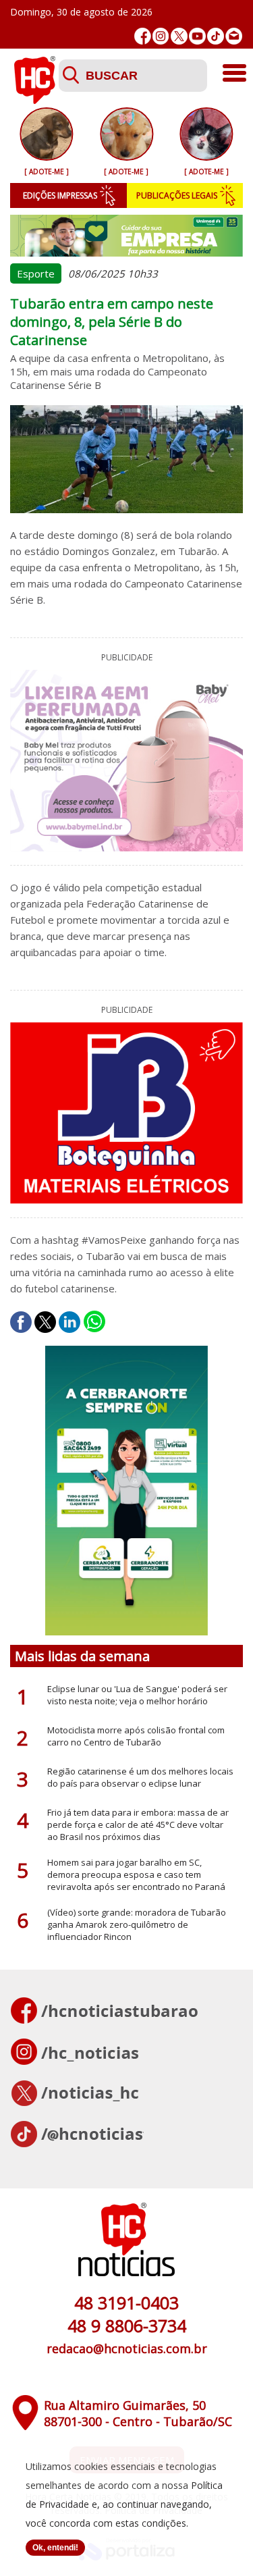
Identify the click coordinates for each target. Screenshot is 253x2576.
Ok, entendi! (55, 2548)
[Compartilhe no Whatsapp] (94, 1322)
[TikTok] (216, 36)
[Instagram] (161, 36)
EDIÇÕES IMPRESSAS (60, 195)
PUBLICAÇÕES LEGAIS (177, 195)
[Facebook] (143, 36)
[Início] (34, 100)
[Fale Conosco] (234, 36)
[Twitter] (179, 36)
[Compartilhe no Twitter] (45, 1322)
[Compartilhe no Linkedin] (69, 1322)
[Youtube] (197, 36)
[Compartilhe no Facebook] (21, 1322)
